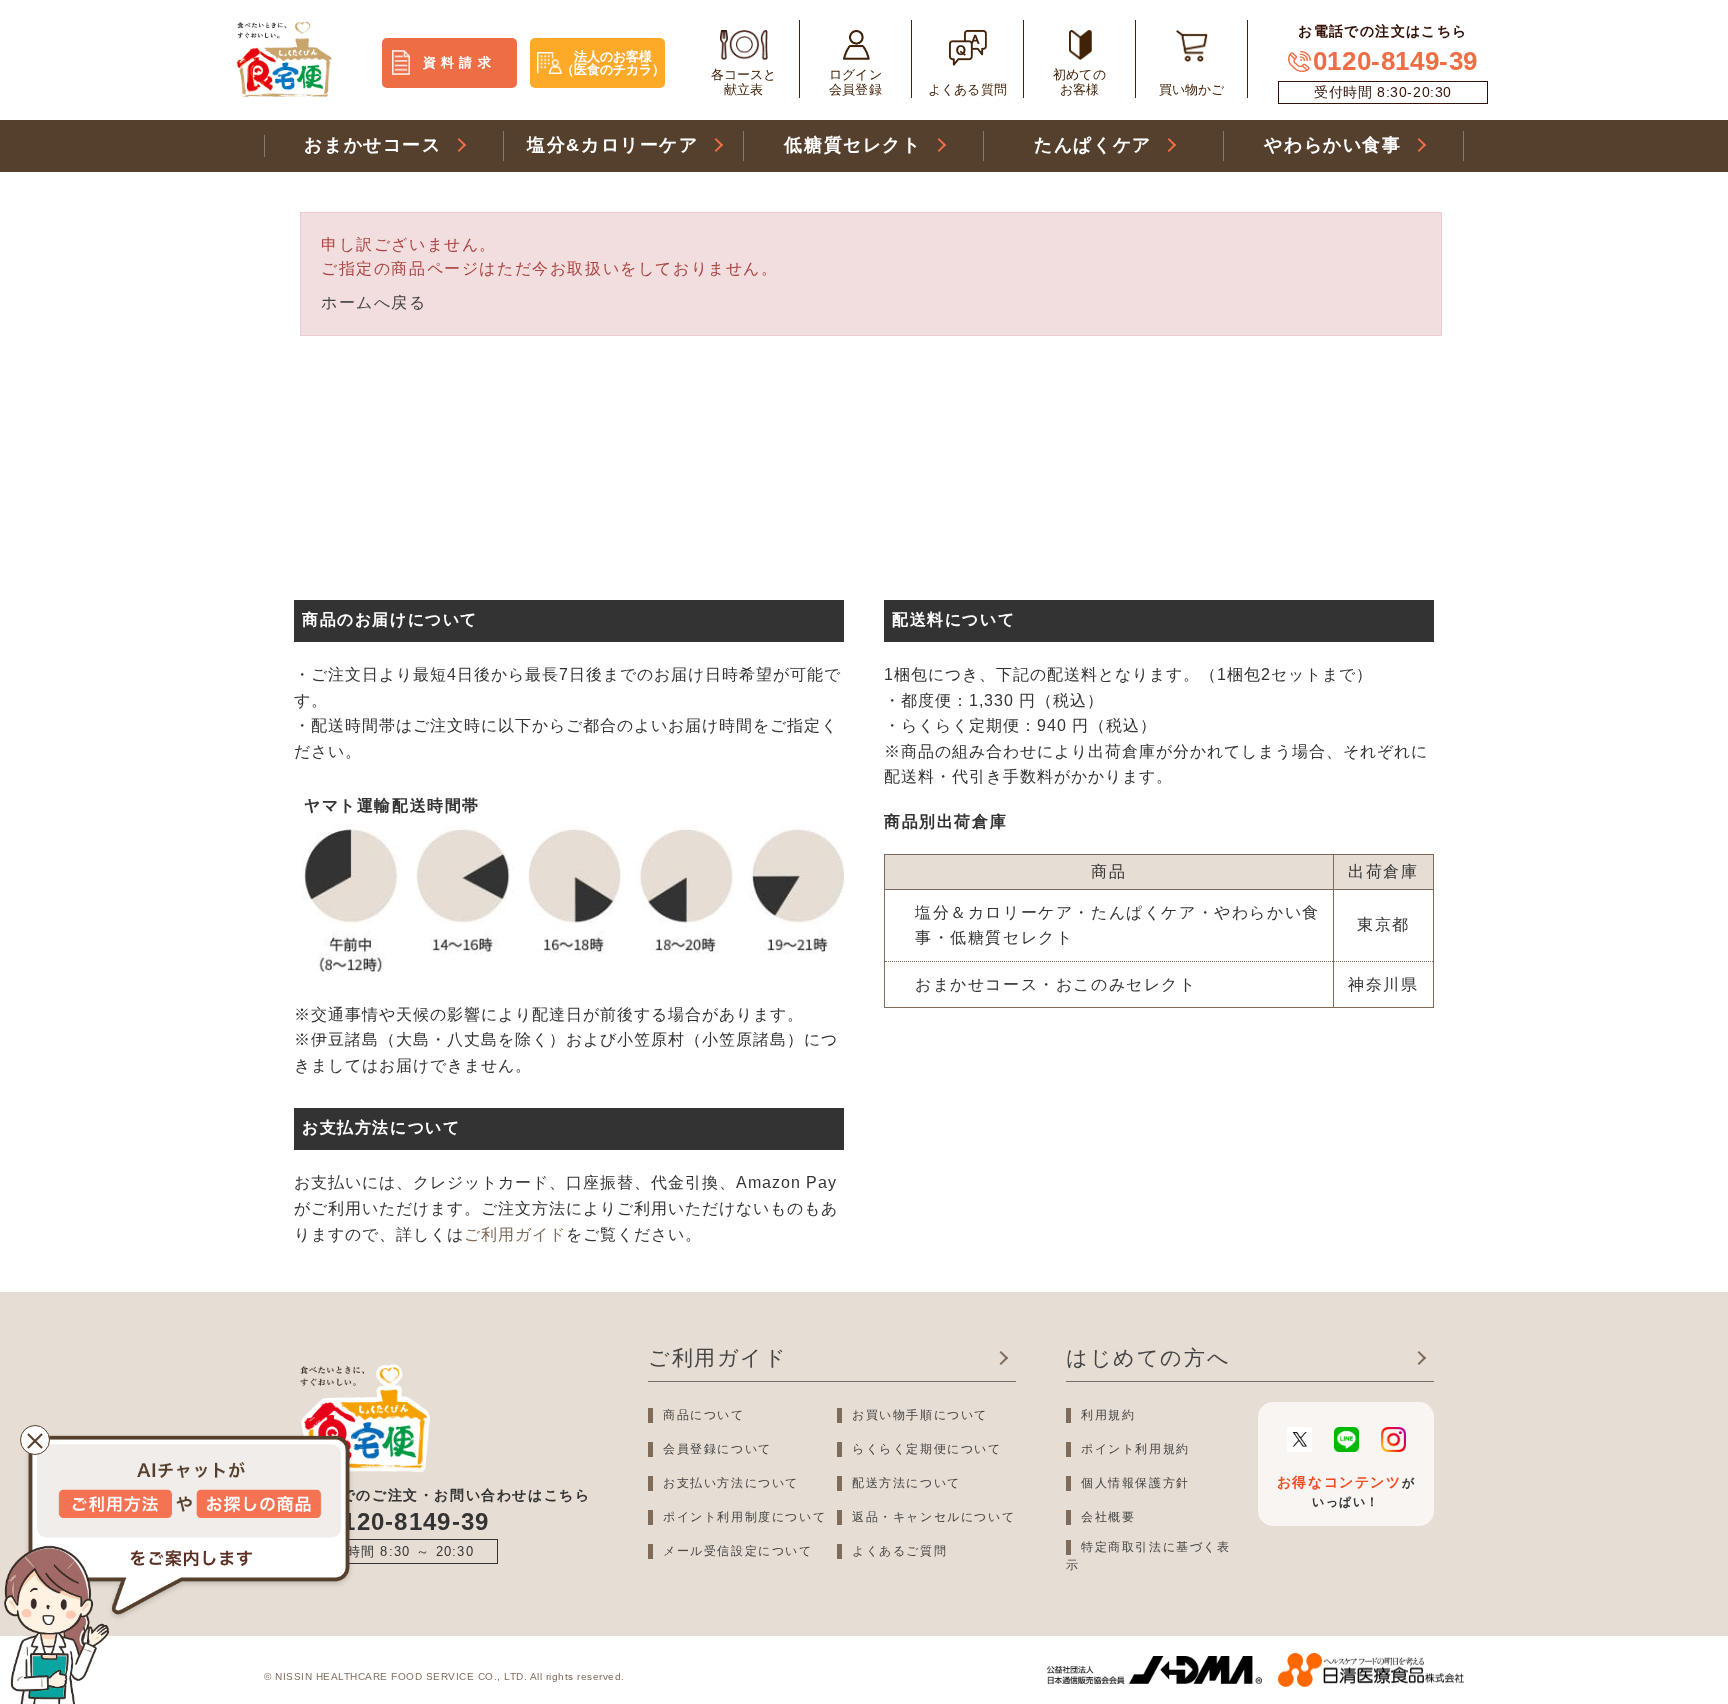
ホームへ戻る (374, 302)
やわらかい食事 (1332, 145)
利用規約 (1108, 1415)
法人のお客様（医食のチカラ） (613, 63)
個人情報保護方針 (1135, 1483)
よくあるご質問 (899, 1551)
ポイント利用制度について (744, 1517)
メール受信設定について (738, 1551)
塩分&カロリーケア (612, 145)
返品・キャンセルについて (933, 1517)
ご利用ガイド (515, 1234)
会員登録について (717, 1449)
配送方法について (906, 1483)
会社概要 (1108, 1517)
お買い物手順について (920, 1415)
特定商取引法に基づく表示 (1148, 1556)
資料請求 (459, 62)
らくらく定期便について (927, 1449)
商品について (704, 1415)
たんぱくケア (1093, 145)
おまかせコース (372, 145)
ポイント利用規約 (1135, 1449)
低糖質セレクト (852, 145)
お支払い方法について (731, 1483)
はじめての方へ (1148, 1357)
